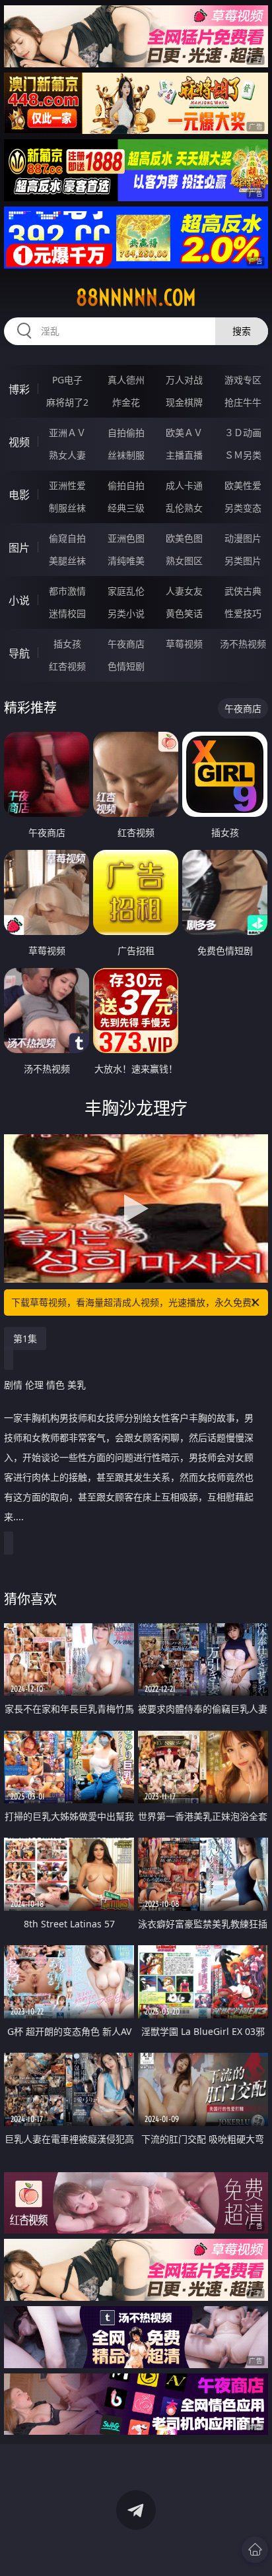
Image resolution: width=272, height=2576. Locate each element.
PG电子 (67, 380)
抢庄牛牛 (243, 402)
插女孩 (67, 644)
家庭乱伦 (126, 591)
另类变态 (243, 508)
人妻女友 (184, 591)
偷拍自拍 (126, 485)
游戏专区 (243, 380)
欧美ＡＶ (184, 433)
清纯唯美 (126, 561)
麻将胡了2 (67, 402)
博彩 (19, 389)
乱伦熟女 (184, 508)
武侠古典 (243, 591)
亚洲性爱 (67, 485)
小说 (19, 600)
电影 (19, 495)
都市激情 (67, 591)
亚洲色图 (126, 538)
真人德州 (126, 380)
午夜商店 (126, 644)
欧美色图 (184, 538)
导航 (19, 653)
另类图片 (243, 561)
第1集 (25, 1338)
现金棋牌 (184, 402)
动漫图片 (243, 538)
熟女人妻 (67, 455)
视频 (19, 442)
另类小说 (126, 613)
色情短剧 (126, 666)
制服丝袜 (67, 508)
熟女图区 (184, 561)
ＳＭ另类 (243, 455)
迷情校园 (67, 613)
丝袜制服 (126, 455)
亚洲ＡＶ (67, 433)
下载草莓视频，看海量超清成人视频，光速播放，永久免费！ (136, 1302)
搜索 (242, 331)
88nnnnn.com (136, 298)
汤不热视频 (243, 644)
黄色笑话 (184, 613)
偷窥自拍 (67, 538)
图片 (19, 548)
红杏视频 (67, 666)
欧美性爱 (243, 485)
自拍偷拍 (126, 433)
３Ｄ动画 (243, 433)
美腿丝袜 (67, 561)
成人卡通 (184, 485)
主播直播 (184, 455)
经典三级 (126, 508)
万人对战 (184, 380)
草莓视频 (184, 644)
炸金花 (126, 402)
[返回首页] (255, 2550)
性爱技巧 (243, 613)
